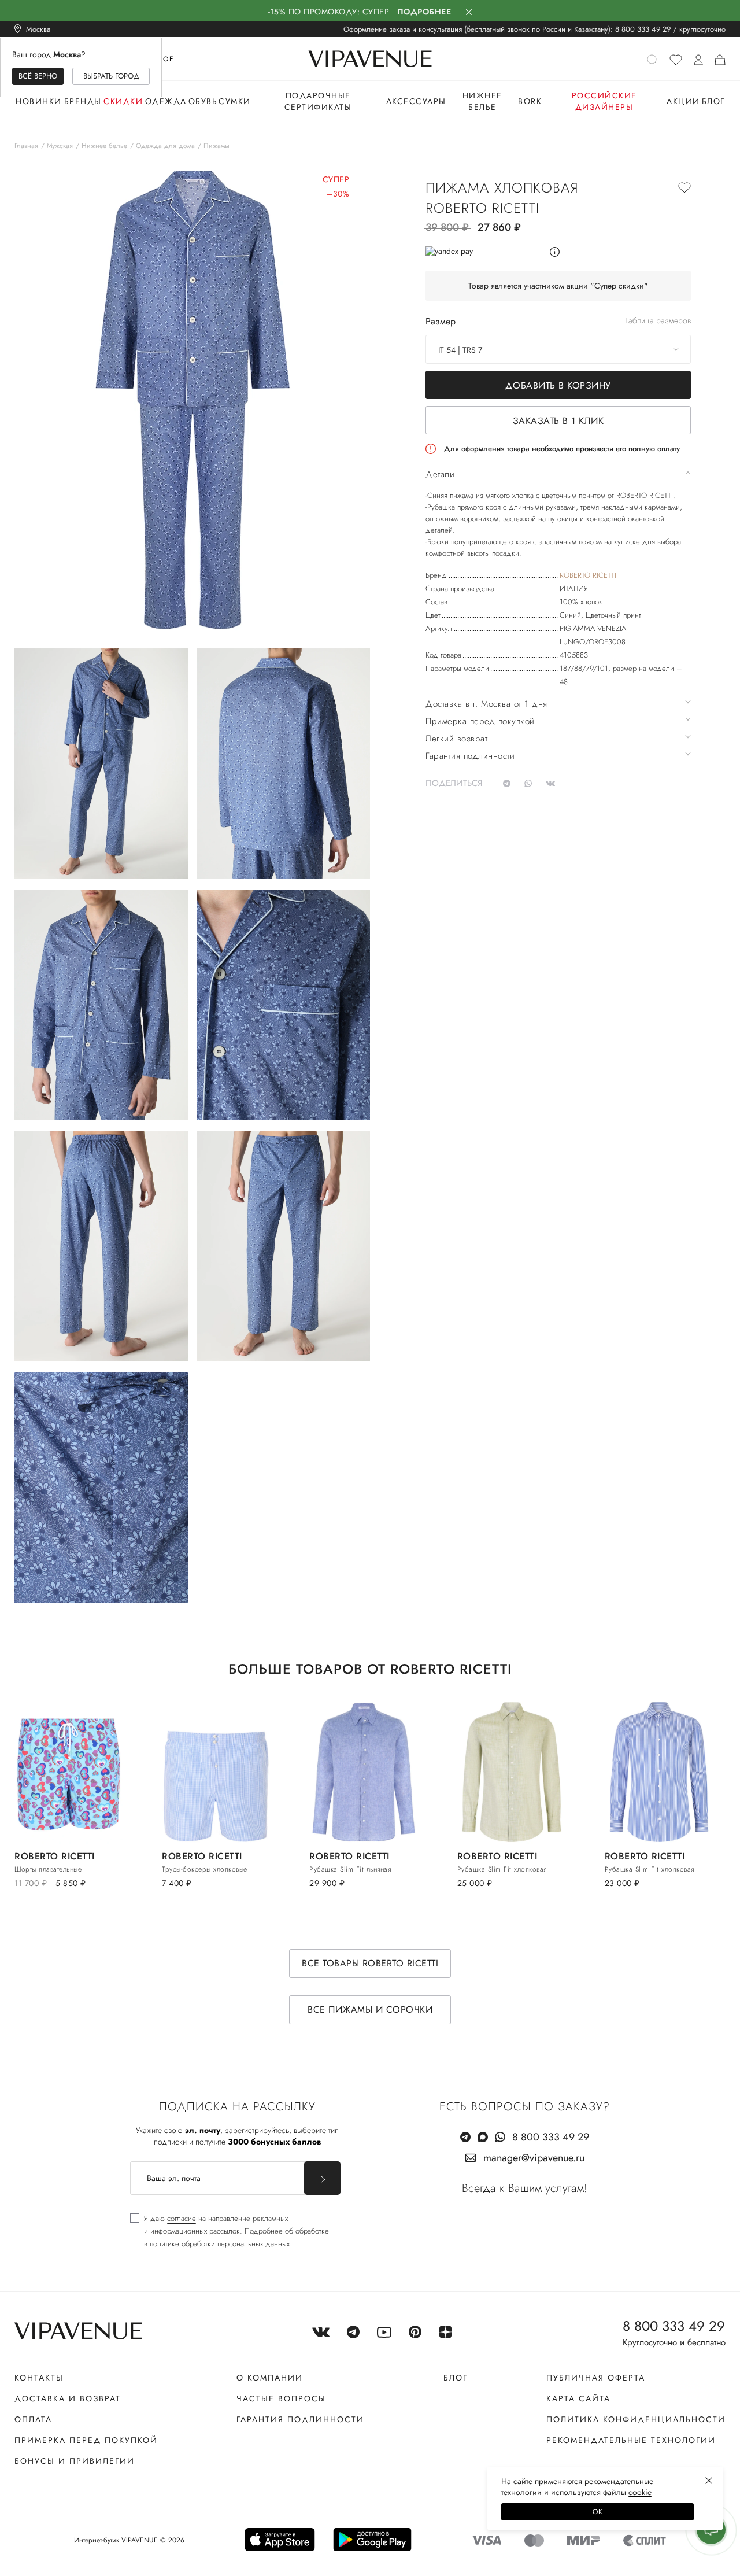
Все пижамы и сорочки (370, 2009)
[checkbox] (230, 2231)
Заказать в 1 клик (558, 421)
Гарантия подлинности (300, 2419)
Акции (683, 101)
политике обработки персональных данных (220, 2244)
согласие (182, 2218)
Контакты (39, 2378)
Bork (530, 101)
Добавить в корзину (558, 385)
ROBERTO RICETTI (588, 575)
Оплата (33, 2419)
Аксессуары (416, 101)
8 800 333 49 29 (643, 29)
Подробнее (424, 12)
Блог (713, 101)
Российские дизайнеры (604, 101)
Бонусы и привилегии (75, 2461)
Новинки (39, 101)
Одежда (166, 101)
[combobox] (558, 349)
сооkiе (640, 2492)
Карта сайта (578, 2398)
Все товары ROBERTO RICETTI (370, 1963)
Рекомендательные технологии (631, 2440)
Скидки (123, 101)
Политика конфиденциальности (636, 2419)
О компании (270, 2378)
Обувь (203, 101)
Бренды (83, 101)
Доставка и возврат (68, 2398)
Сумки (235, 101)
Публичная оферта (596, 2378)
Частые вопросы (281, 2398)
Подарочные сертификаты (318, 101)
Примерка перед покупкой (86, 2440)
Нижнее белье (482, 101)
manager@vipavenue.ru (534, 2158)
